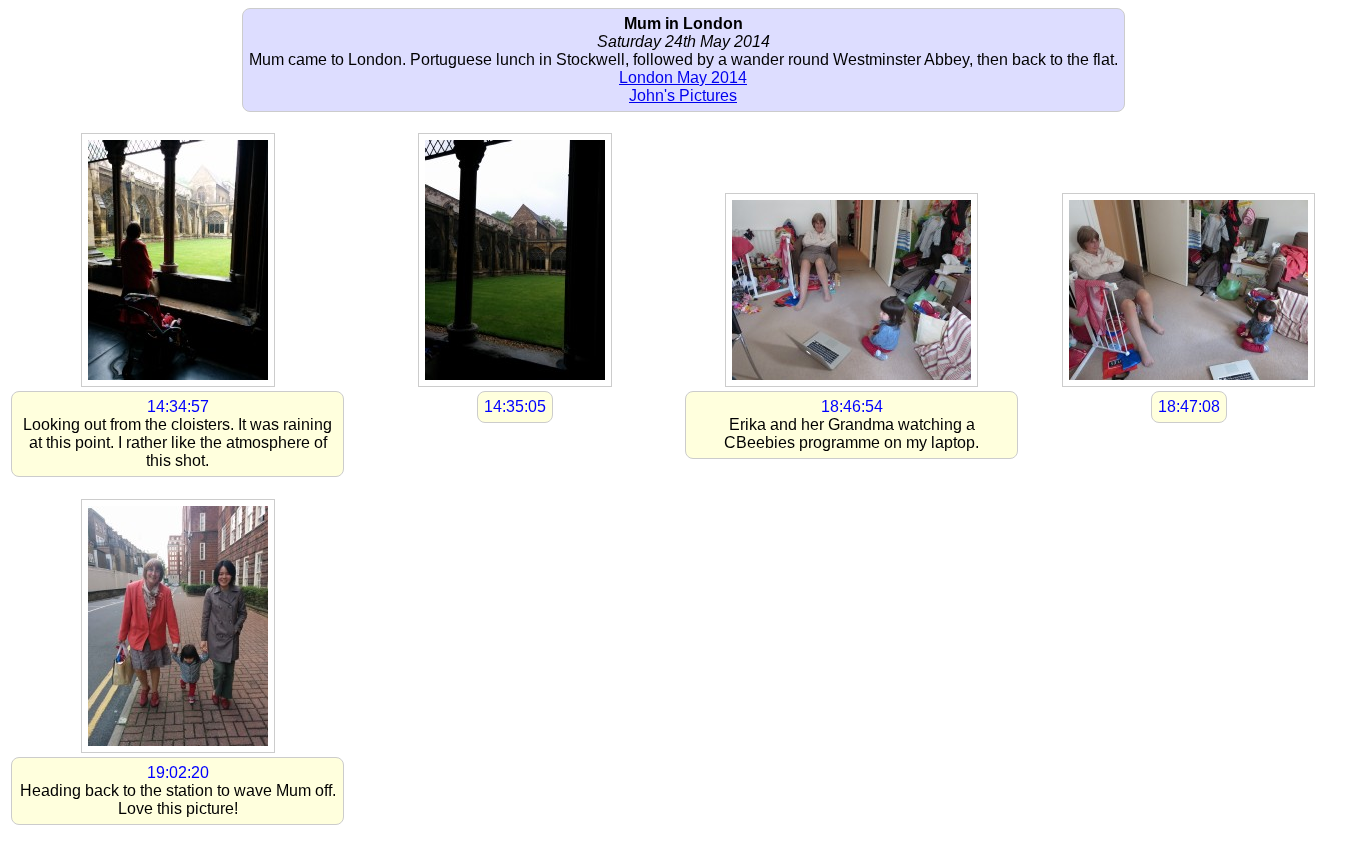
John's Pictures (683, 95)
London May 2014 (683, 77)
